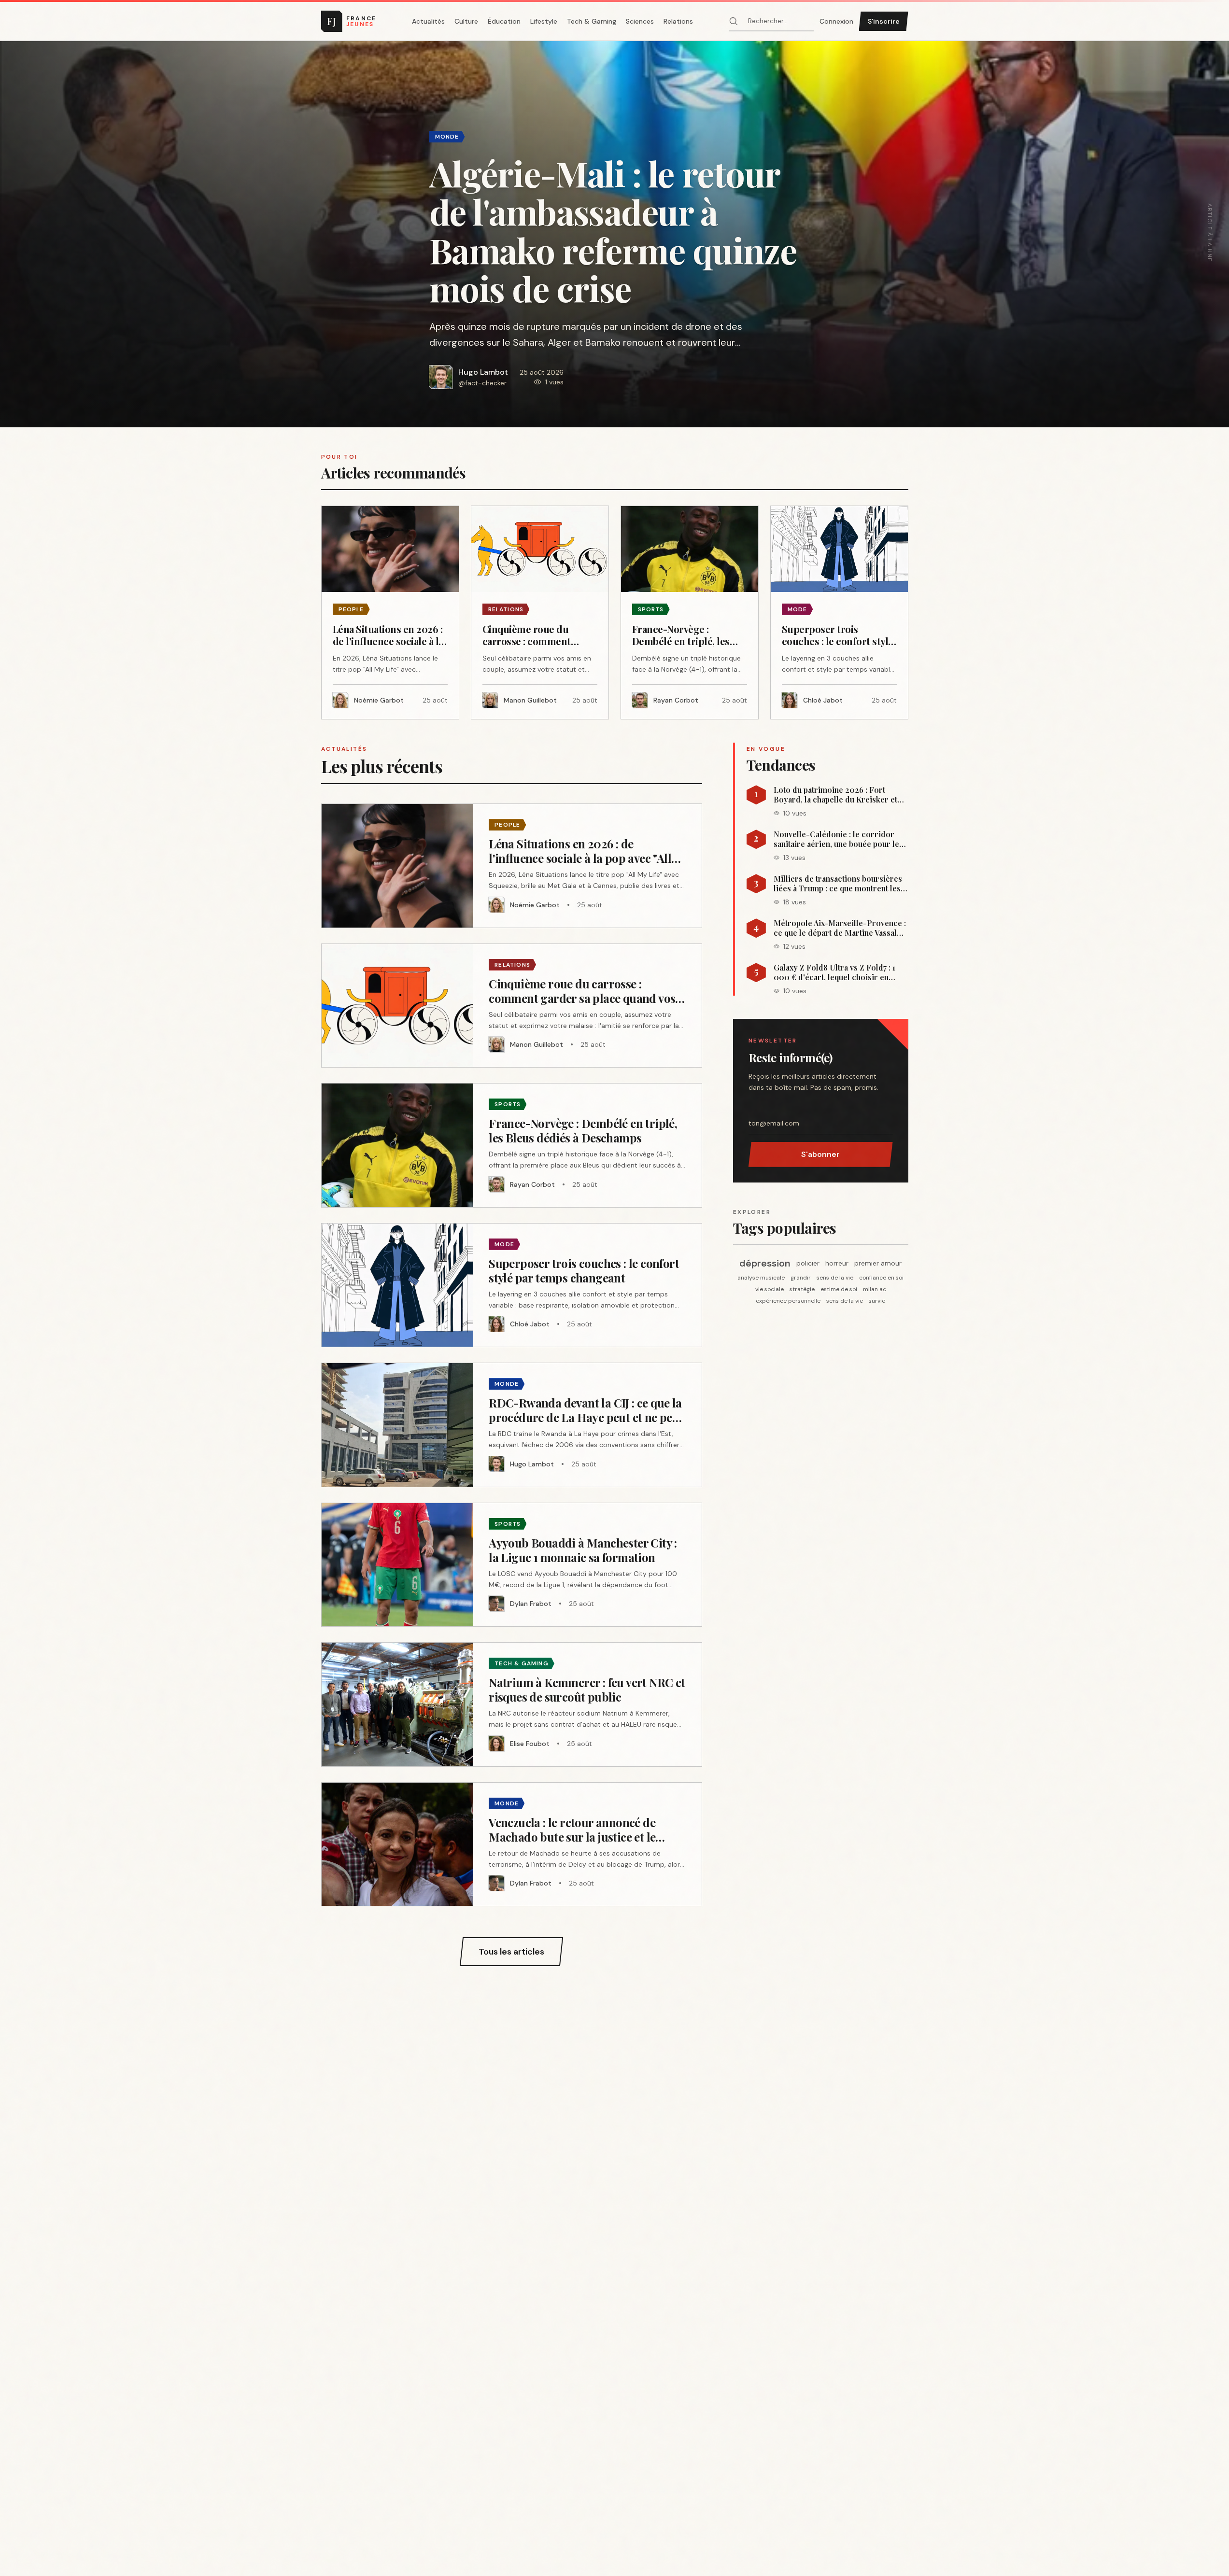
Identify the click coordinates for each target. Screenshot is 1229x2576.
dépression (765, 1263)
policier (808, 1263)
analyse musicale (761, 1278)
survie (877, 1301)
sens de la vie (835, 1278)
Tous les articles (511, 1952)
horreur (837, 1263)
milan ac (875, 1289)
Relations (678, 21)
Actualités (428, 21)
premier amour (878, 1263)
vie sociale (770, 1289)
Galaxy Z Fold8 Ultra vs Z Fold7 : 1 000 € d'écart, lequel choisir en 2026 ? (834, 972)
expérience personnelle (788, 1301)
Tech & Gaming (592, 21)
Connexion (836, 21)
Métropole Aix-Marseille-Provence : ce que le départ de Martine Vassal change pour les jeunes (840, 928)
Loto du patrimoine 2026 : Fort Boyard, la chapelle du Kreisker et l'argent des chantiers (835, 795)
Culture (466, 21)
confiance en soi (881, 1278)
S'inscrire (884, 21)
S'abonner (820, 1154)
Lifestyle (544, 21)
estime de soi (839, 1289)
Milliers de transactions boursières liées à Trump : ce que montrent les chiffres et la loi (838, 884)
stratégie (802, 1289)
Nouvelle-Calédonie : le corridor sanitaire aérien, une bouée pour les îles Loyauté (838, 839)
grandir (801, 1278)
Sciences (640, 21)
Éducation (504, 21)
